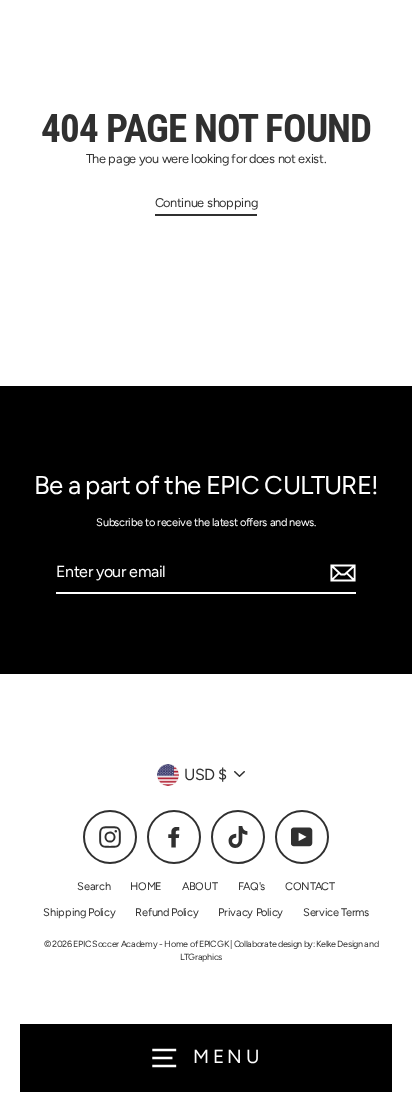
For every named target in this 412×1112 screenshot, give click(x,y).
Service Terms (336, 912)
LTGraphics (201, 956)
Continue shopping (206, 202)
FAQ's (251, 886)
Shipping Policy (79, 912)
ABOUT (199, 886)
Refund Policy (166, 912)
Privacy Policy (250, 912)
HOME (146, 886)
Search (93, 886)
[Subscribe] (340, 573)
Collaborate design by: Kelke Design (298, 943)
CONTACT (310, 886)
